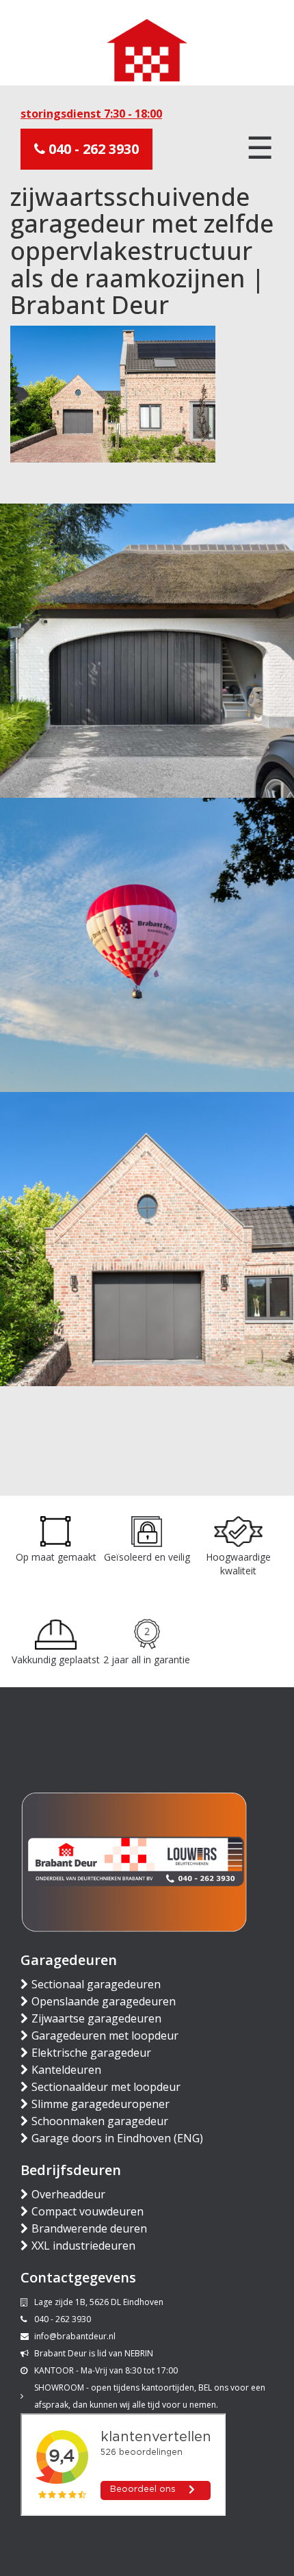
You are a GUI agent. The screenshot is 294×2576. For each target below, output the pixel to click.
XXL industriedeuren (83, 2246)
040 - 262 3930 (92, 149)
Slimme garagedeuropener (101, 2104)
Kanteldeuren (66, 2070)
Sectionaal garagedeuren (96, 1984)
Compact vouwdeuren (88, 2211)
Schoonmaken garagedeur (100, 2121)
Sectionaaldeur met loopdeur (106, 2087)
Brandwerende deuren (89, 2228)
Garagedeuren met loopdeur (105, 2035)
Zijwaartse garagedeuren (96, 2018)
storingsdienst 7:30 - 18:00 (91, 114)
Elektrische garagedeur (91, 2053)
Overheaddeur (68, 2194)
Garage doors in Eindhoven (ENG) (117, 2138)
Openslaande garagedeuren (104, 2001)
